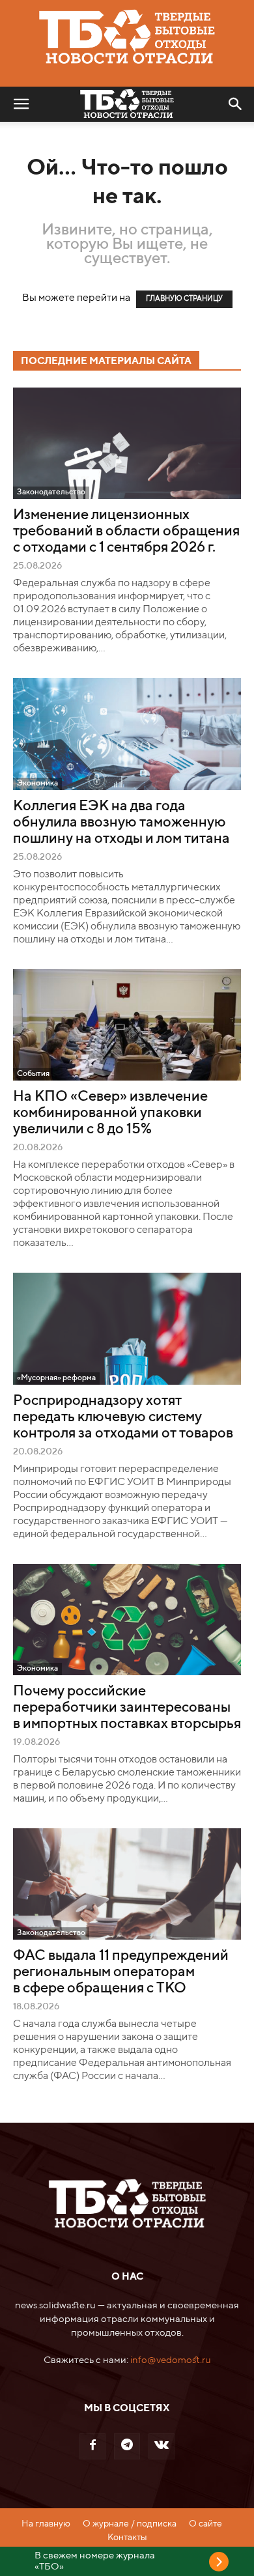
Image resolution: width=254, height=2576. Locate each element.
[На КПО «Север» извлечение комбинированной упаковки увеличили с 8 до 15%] (127, 1025)
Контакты (127, 2538)
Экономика (37, 784)
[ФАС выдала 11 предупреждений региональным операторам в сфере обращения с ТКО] (127, 1884)
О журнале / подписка (130, 2524)
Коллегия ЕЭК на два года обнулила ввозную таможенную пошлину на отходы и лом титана (121, 823)
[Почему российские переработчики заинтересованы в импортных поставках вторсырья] (127, 1620)
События (33, 1074)
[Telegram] (127, 2446)
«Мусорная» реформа (56, 1378)
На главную (46, 2524)
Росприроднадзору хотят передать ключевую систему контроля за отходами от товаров (123, 1417)
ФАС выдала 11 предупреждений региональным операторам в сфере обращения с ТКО (121, 1972)
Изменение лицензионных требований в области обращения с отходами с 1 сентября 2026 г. (126, 531)
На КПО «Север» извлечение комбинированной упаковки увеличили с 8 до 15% (110, 1113)
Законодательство (51, 492)
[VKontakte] (162, 2446)
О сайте (205, 2524)
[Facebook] (92, 2446)
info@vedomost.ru (171, 2360)
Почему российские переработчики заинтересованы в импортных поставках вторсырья (127, 1708)
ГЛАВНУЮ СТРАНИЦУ (184, 299)
